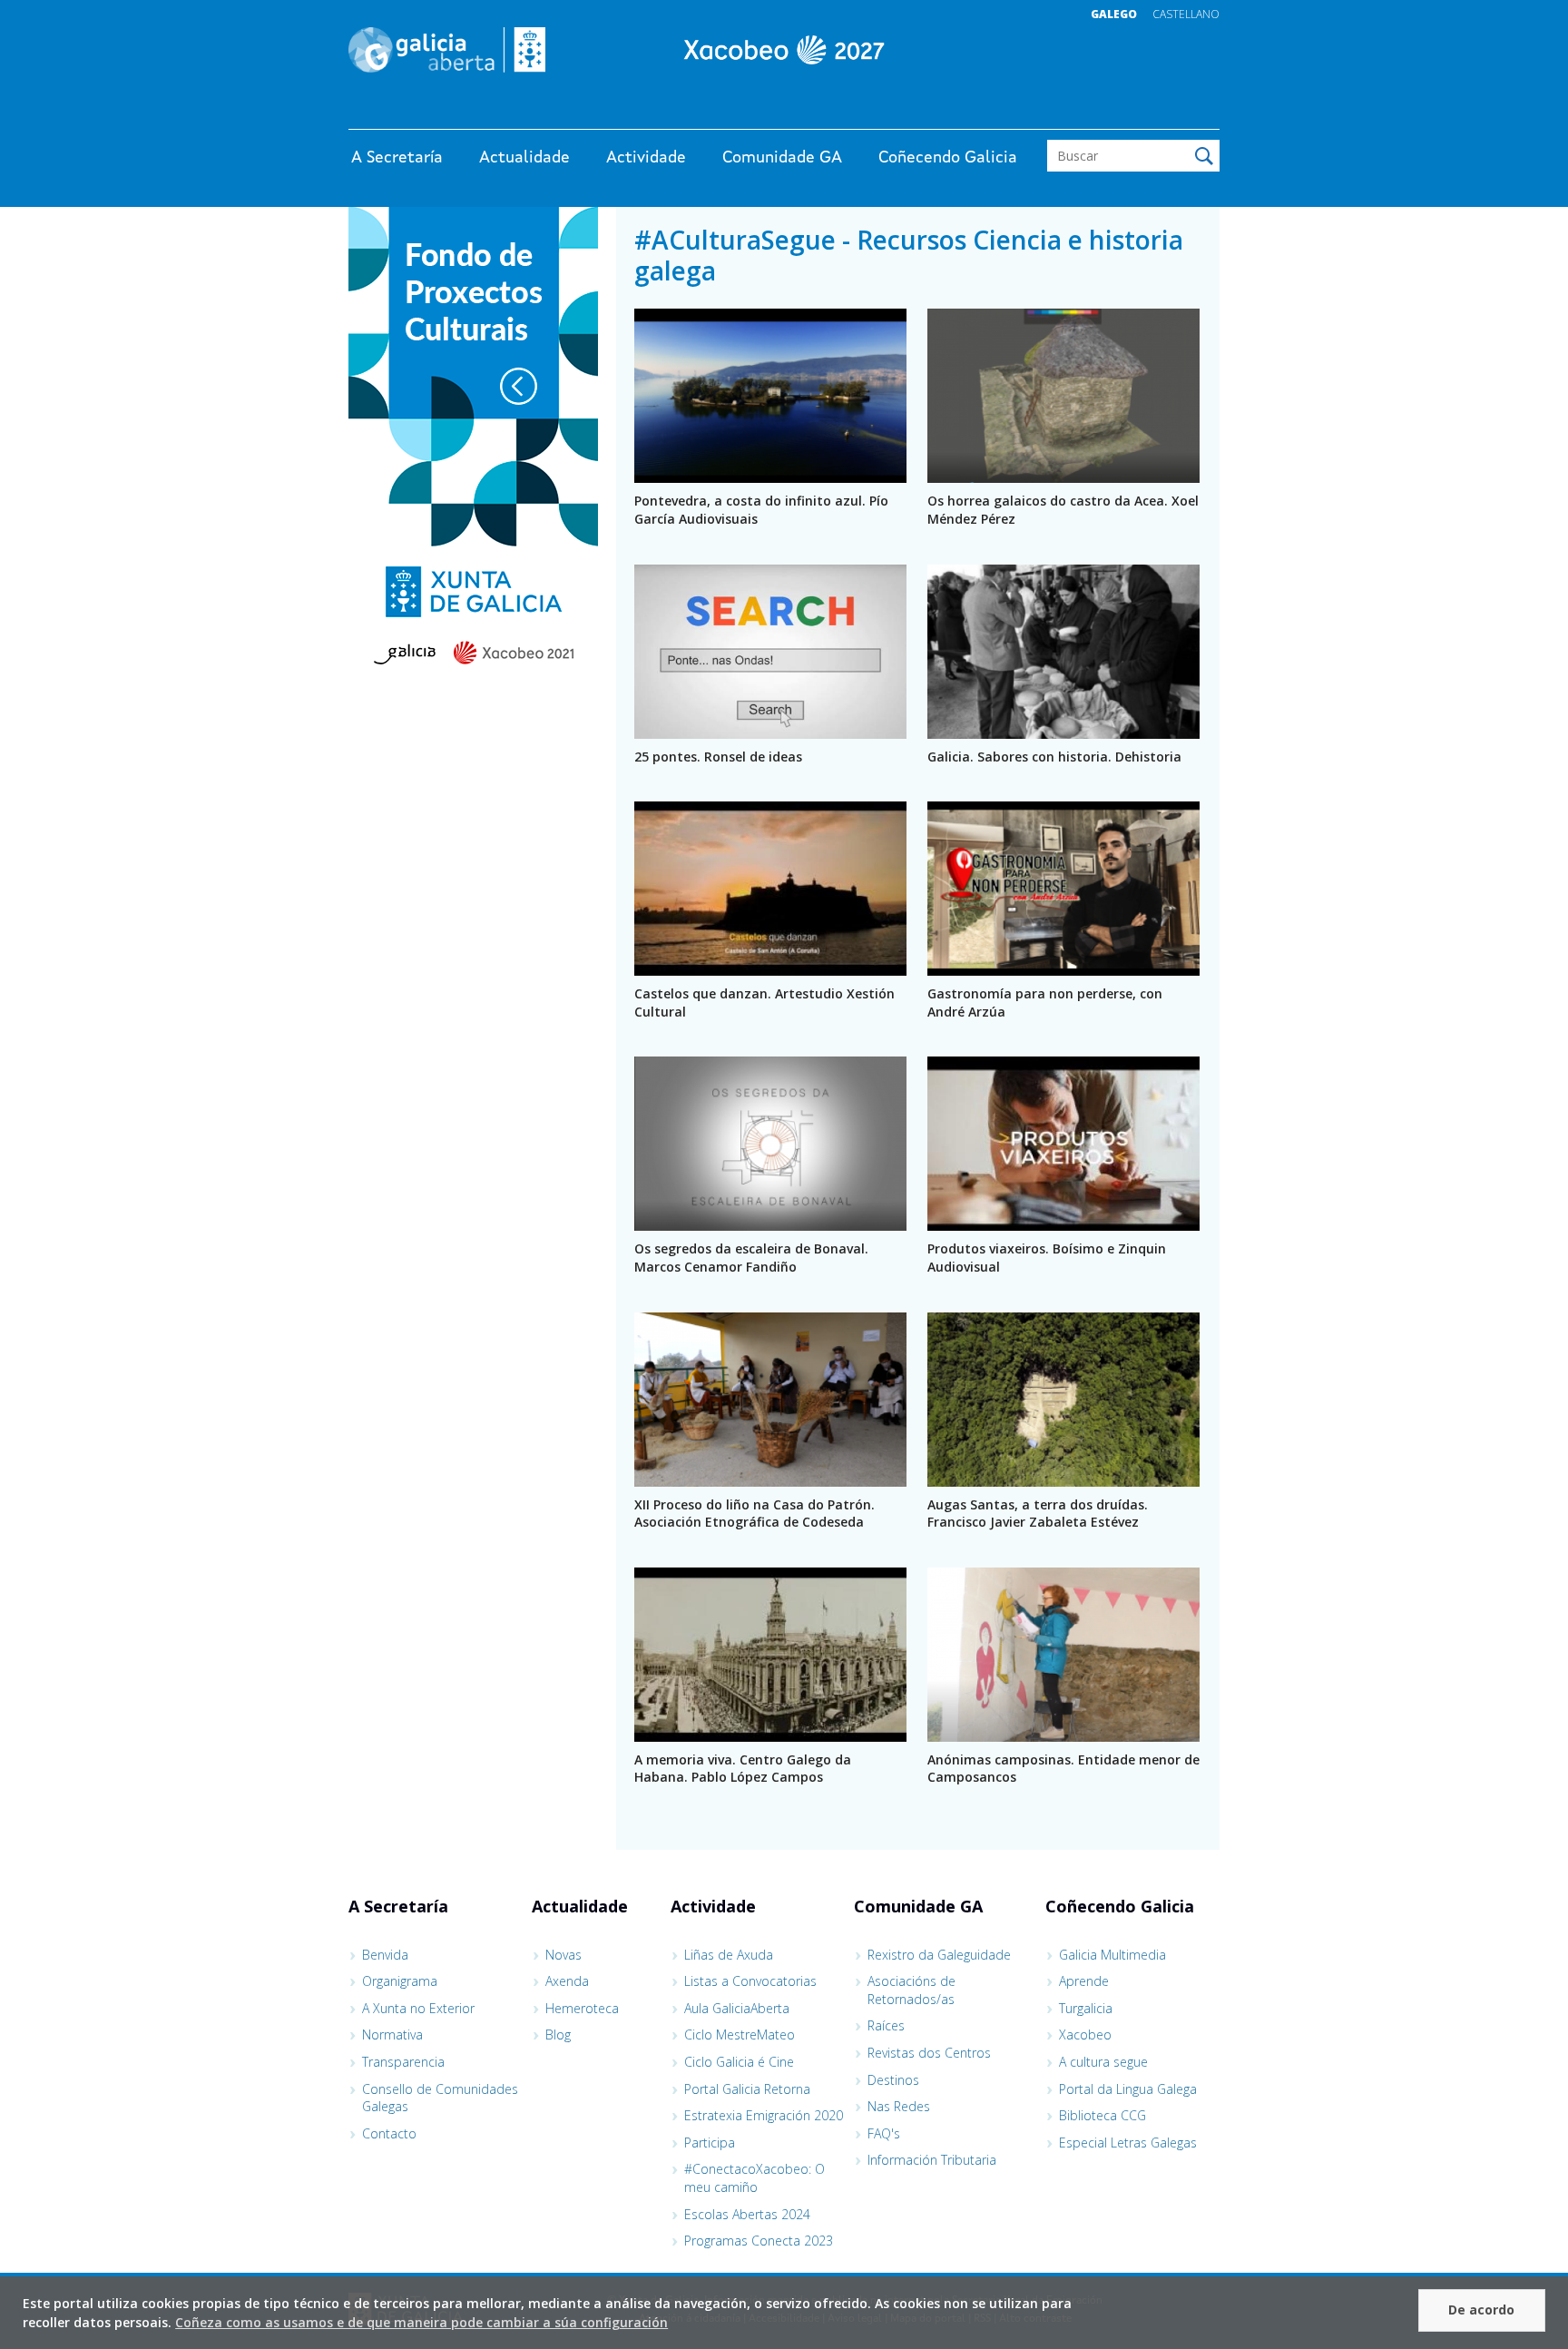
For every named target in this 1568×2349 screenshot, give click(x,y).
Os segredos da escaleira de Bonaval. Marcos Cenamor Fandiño (751, 1258)
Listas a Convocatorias (750, 1981)
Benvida (385, 1955)
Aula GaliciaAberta (737, 2008)
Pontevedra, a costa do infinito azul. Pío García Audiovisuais (761, 510)
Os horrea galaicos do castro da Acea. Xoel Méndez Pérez (1063, 510)
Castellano (1186, 14)
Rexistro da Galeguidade (939, 1955)
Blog (558, 2034)
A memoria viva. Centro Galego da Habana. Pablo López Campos (743, 1769)
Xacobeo (1085, 2034)
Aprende (1084, 1981)
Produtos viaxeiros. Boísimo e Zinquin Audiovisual (1047, 1258)
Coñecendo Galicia (948, 158)
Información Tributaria (932, 2160)
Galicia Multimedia (1112, 1955)
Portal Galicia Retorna (747, 2089)
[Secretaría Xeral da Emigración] (784, 50)
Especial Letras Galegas (1128, 2143)
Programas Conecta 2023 (759, 2241)
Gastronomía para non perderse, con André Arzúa (1045, 1003)
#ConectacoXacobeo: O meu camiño (755, 2178)
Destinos (893, 2080)
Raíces (886, 2025)
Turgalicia (1086, 2008)
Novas (563, 1955)
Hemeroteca (582, 2008)
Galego (1114, 14)
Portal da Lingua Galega (1128, 2089)
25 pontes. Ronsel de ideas (718, 757)
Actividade (646, 158)
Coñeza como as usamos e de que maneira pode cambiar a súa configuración (421, 2322)
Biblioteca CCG (1102, 2115)
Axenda (567, 1981)
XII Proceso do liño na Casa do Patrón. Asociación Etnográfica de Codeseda (755, 1514)
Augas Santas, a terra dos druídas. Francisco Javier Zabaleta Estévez (1038, 1514)
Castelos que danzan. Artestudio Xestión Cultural (764, 1003)
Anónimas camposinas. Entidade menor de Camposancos (1063, 1769)
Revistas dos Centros (929, 2053)
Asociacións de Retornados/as (911, 1990)
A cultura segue (1103, 2062)
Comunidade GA (782, 158)
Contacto (389, 2133)
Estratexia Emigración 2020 (764, 2115)
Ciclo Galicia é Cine (739, 2062)
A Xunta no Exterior (418, 2008)
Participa (710, 2143)
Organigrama (400, 1981)
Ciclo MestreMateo (740, 2034)
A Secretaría (397, 158)
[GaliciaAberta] (1136, 111)
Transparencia (403, 2062)
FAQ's (884, 2133)
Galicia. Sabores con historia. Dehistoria (1054, 757)
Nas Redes (899, 2106)
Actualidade (524, 158)
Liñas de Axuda (729, 1955)
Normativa (392, 2034)
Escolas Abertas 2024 (747, 2214)
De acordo (1481, 2310)
